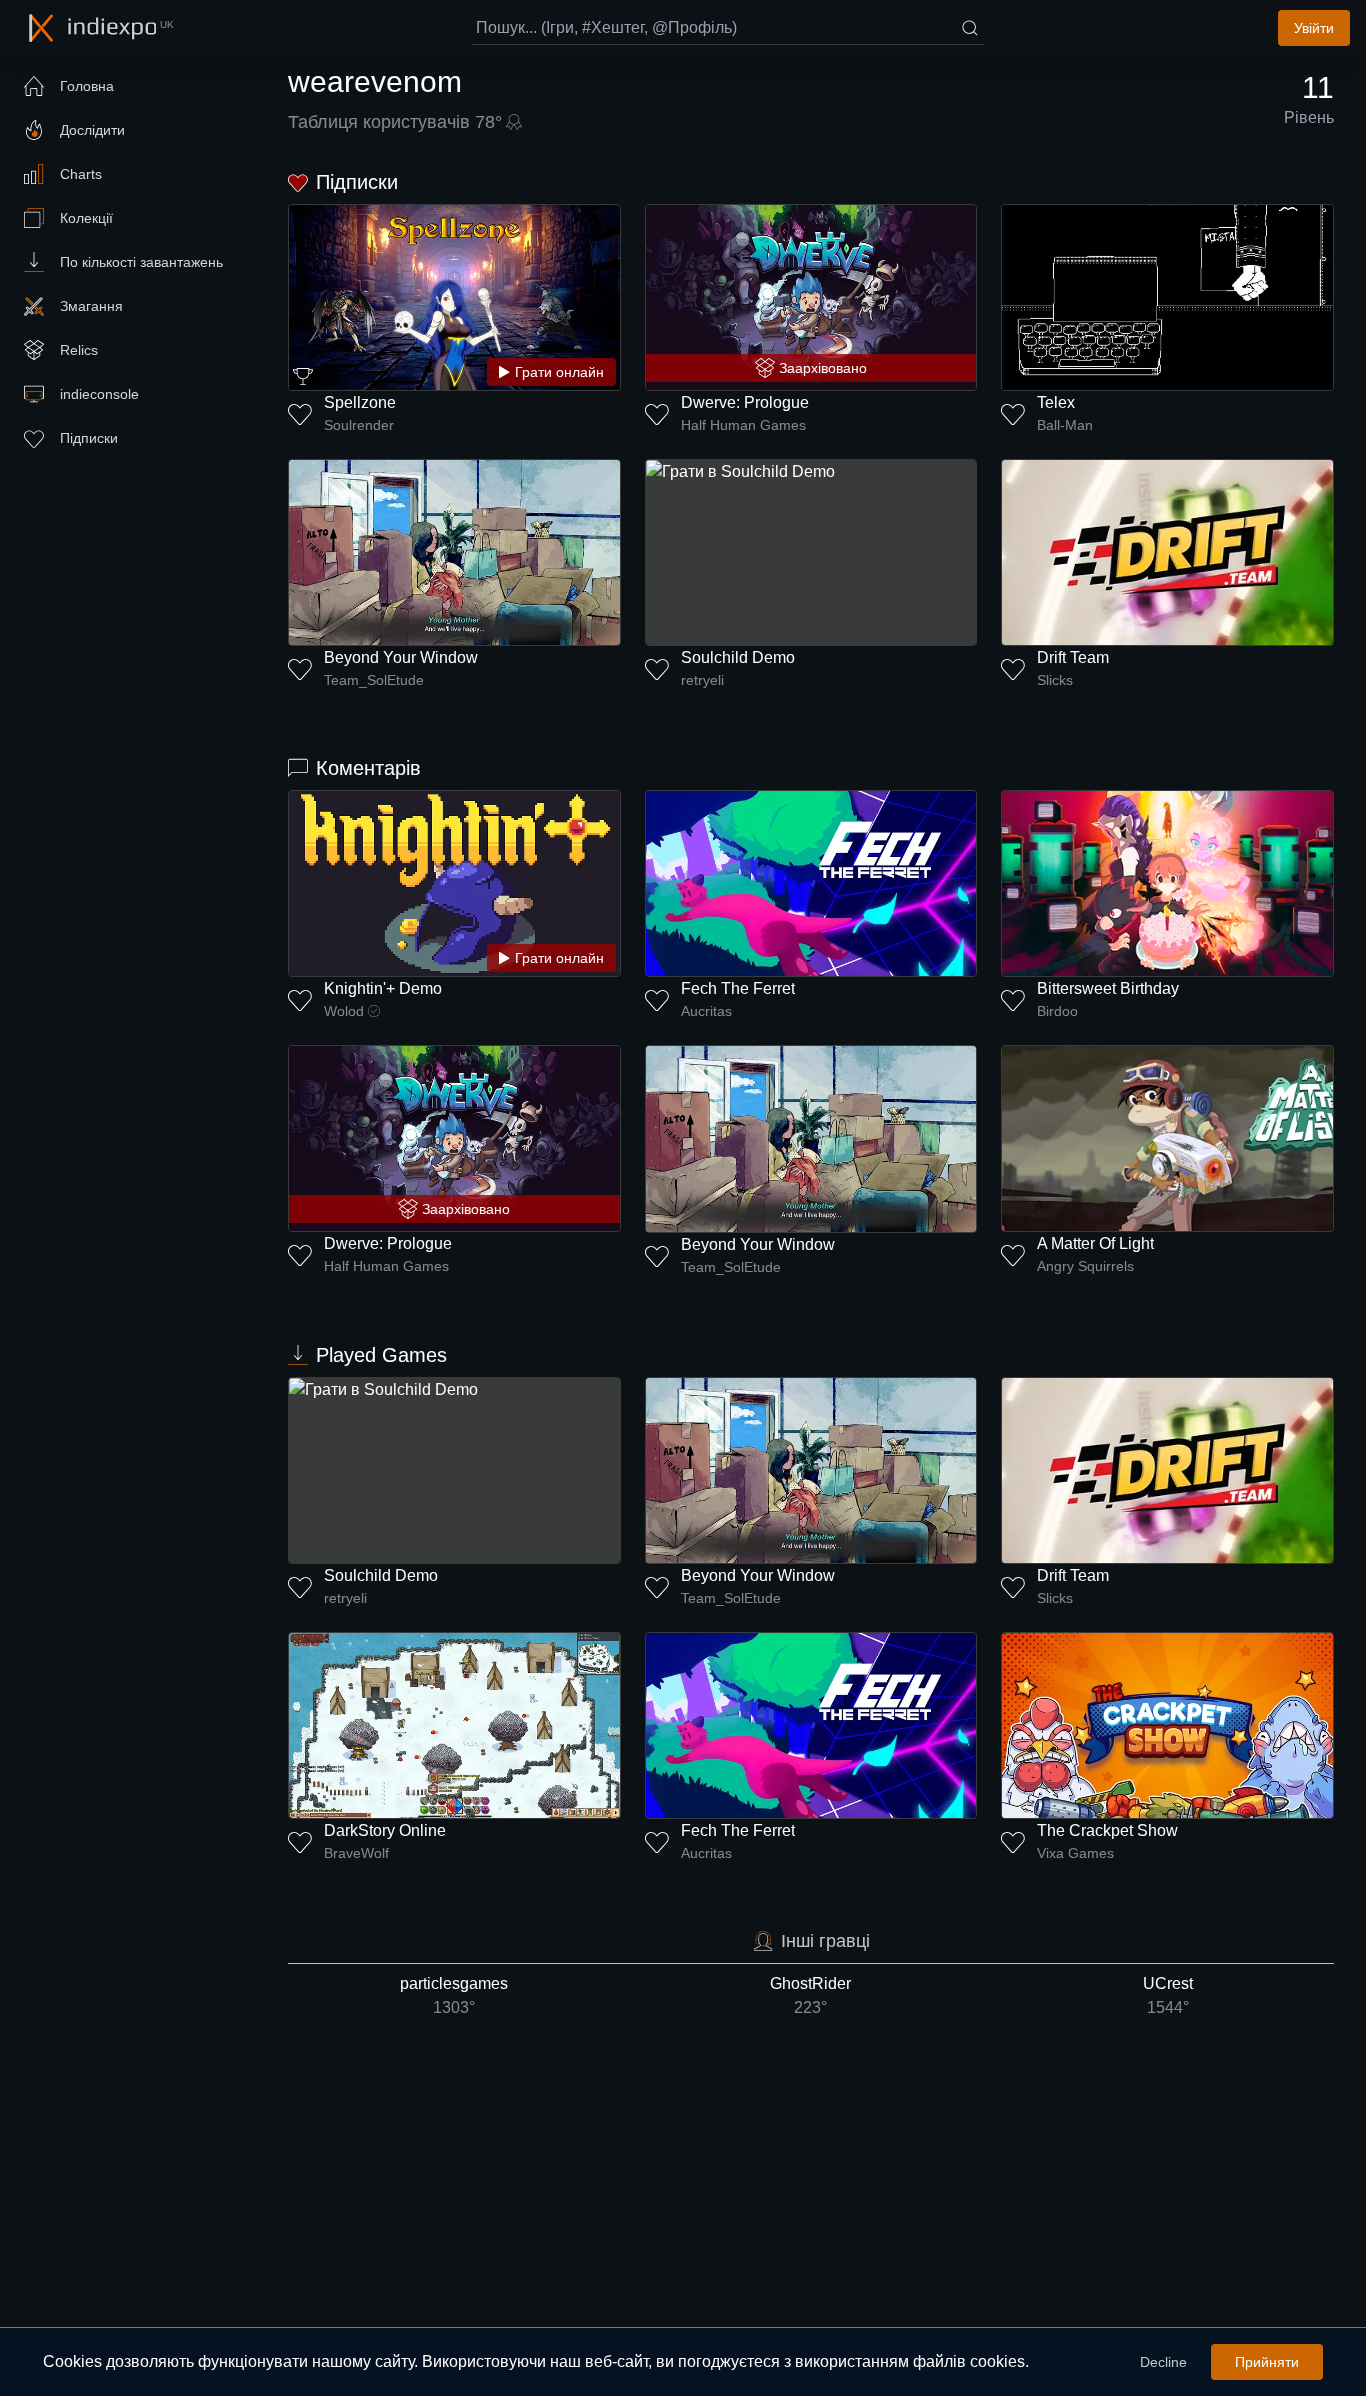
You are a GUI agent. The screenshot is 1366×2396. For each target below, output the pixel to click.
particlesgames (454, 1995)
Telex (1056, 402)
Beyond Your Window (401, 657)
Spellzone (360, 402)
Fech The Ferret (738, 988)
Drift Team (1073, 657)
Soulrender (359, 425)
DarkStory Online (385, 1830)
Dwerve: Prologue (745, 402)
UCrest (1168, 1995)
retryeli (702, 680)
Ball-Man (1065, 425)
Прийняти (1267, 2362)
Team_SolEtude (374, 680)
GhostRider (810, 1995)
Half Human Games (743, 425)
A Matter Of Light (1095, 1243)
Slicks (1055, 680)
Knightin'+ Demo (383, 988)
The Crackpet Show (1107, 1830)
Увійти (1314, 28)
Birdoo (1057, 1011)
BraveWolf (356, 1853)
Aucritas (706, 1011)
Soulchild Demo (738, 657)
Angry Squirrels (1085, 1266)
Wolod (344, 1011)
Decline (1163, 2362)
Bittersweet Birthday (1108, 988)
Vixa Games (1075, 1853)
